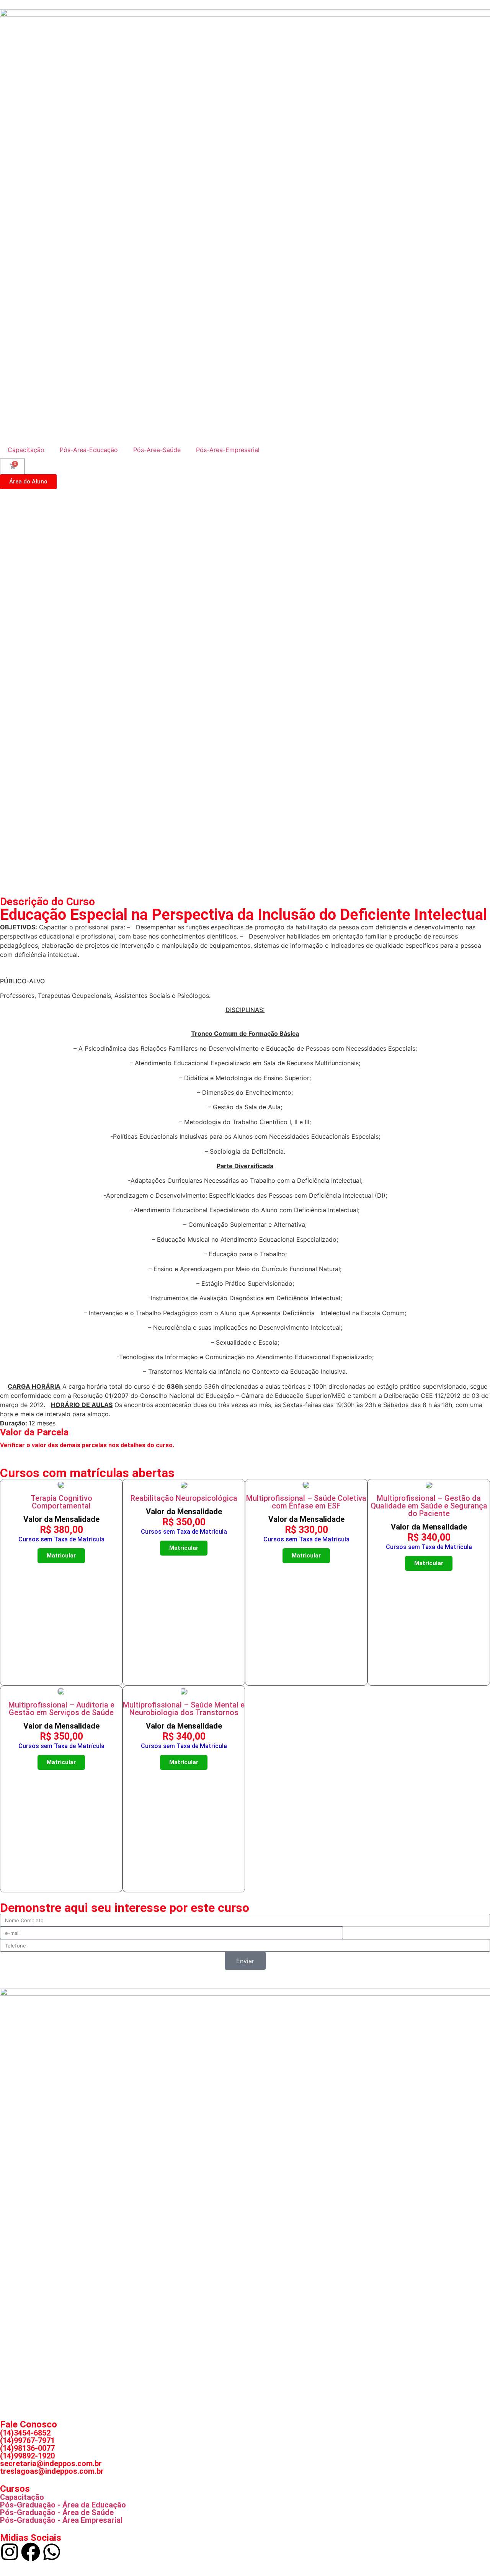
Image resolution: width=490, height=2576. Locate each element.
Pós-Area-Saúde (157, 450)
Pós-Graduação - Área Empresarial (61, 2520)
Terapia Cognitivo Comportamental (61, 1502)
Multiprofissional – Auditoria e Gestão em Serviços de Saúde (61, 1709)
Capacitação (26, 450)
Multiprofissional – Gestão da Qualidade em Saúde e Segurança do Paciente (429, 1506)
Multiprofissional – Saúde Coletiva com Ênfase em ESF (306, 1502)
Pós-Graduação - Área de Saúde (57, 2512)
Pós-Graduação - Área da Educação (63, 2505)
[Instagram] (10, 2552)
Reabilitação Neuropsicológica (184, 1498)
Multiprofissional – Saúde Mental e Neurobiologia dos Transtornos (184, 1709)
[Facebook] (31, 2552)
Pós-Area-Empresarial (228, 450)
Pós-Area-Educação (89, 450)
